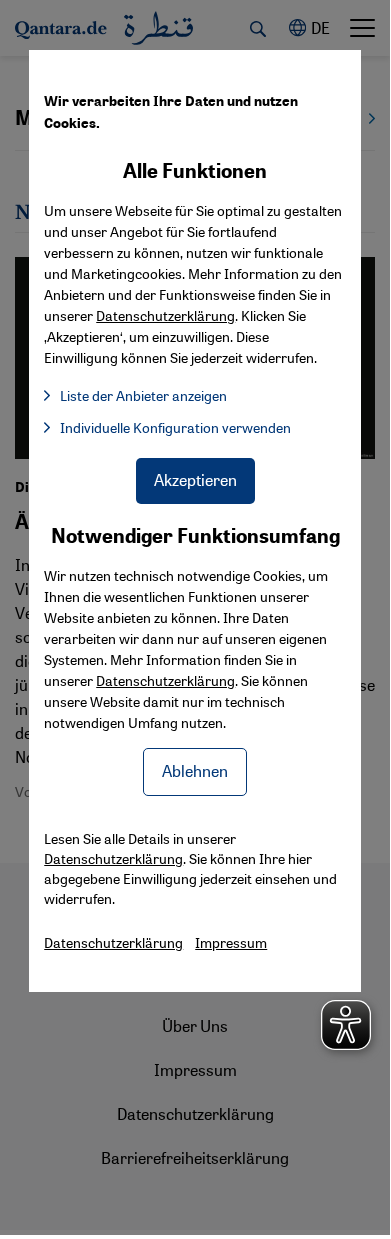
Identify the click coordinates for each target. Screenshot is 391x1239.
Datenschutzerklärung (165, 680)
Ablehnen (195, 770)
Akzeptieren (195, 479)
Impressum (231, 942)
